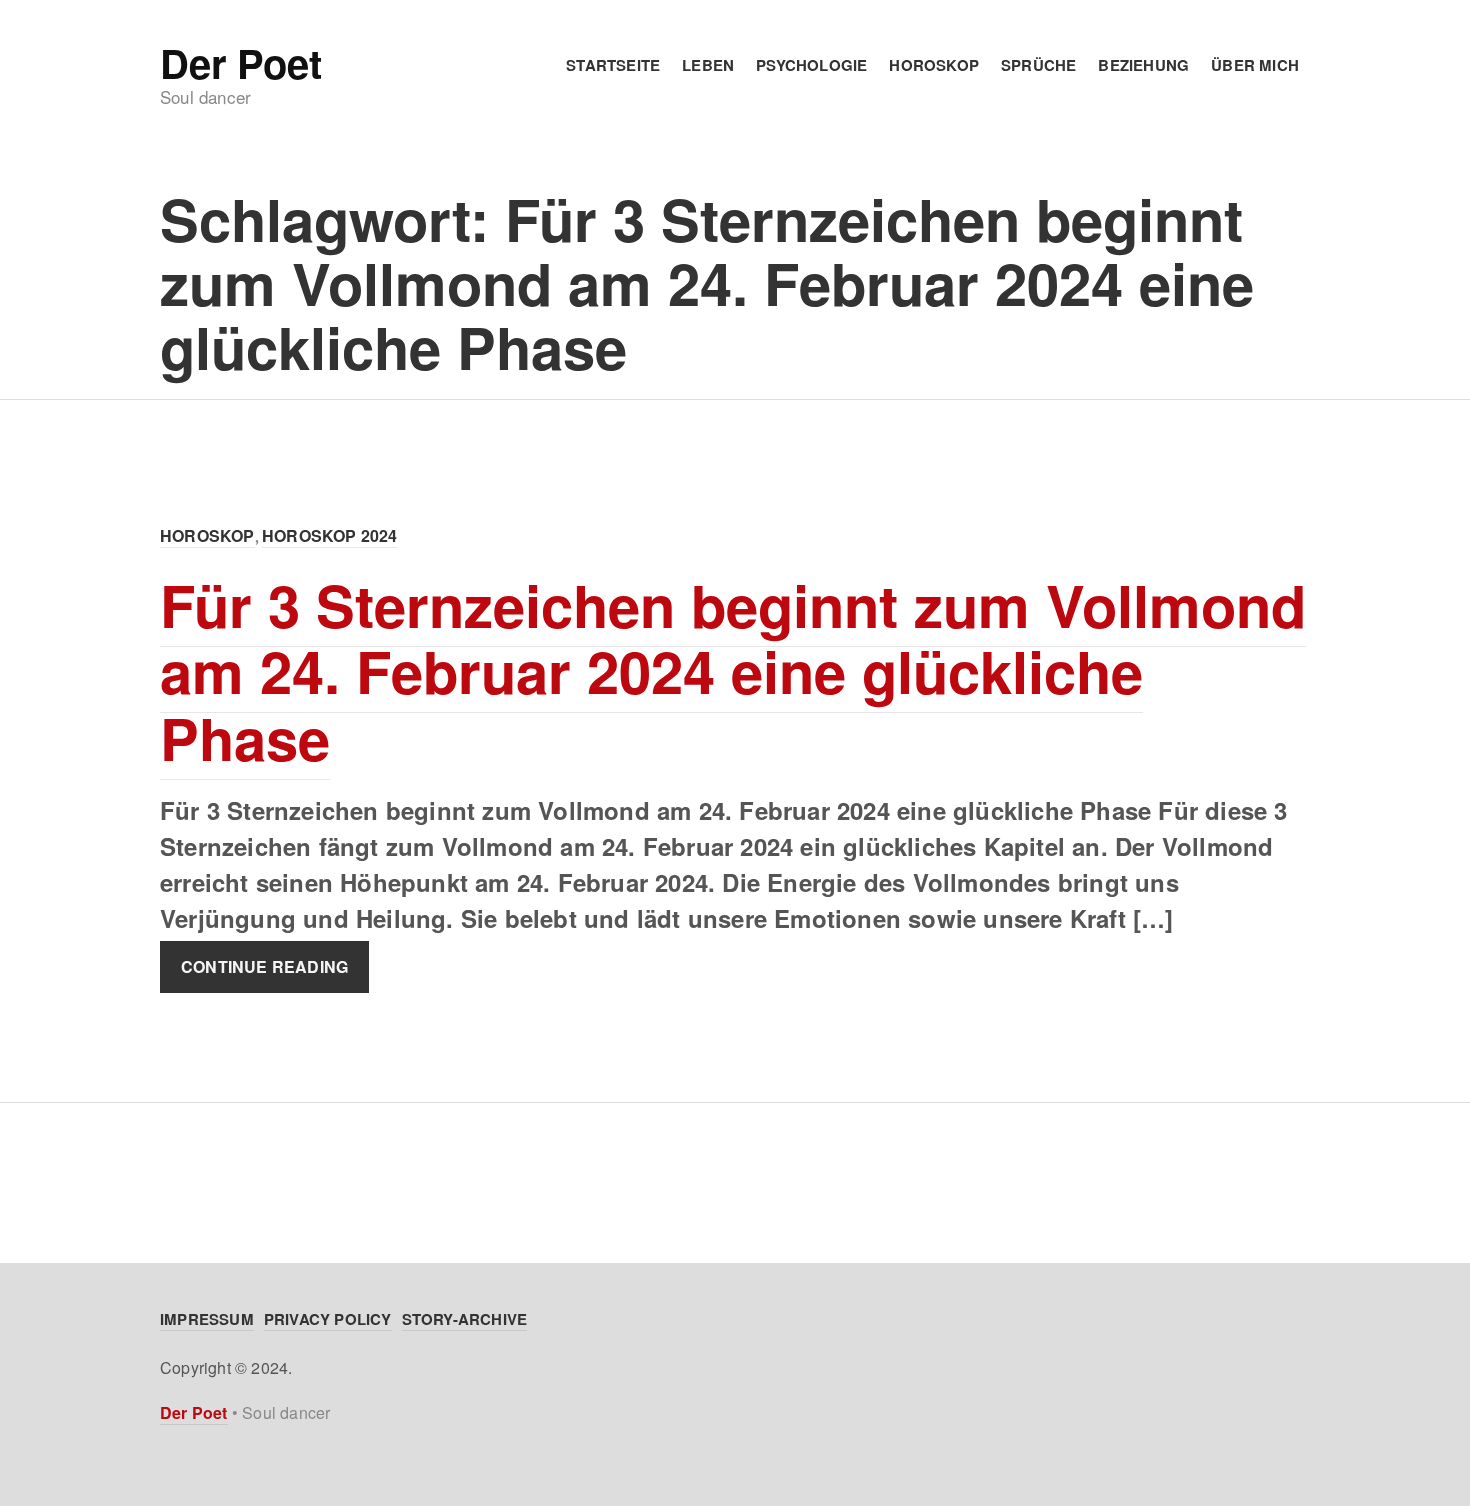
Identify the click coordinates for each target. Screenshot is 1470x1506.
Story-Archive (465, 1319)
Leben (708, 65)
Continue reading (264, 967)
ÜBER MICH (1255, 65)
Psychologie (811, 65)
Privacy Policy (328, 1319)
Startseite (613, 65)
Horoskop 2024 (330, 535)
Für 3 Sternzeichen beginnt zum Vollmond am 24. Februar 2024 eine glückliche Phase (733, 671)
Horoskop (934, 65)
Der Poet (240, 63)
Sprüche (1038, 65)
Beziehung (1143, 65)
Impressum (207, 1319)
